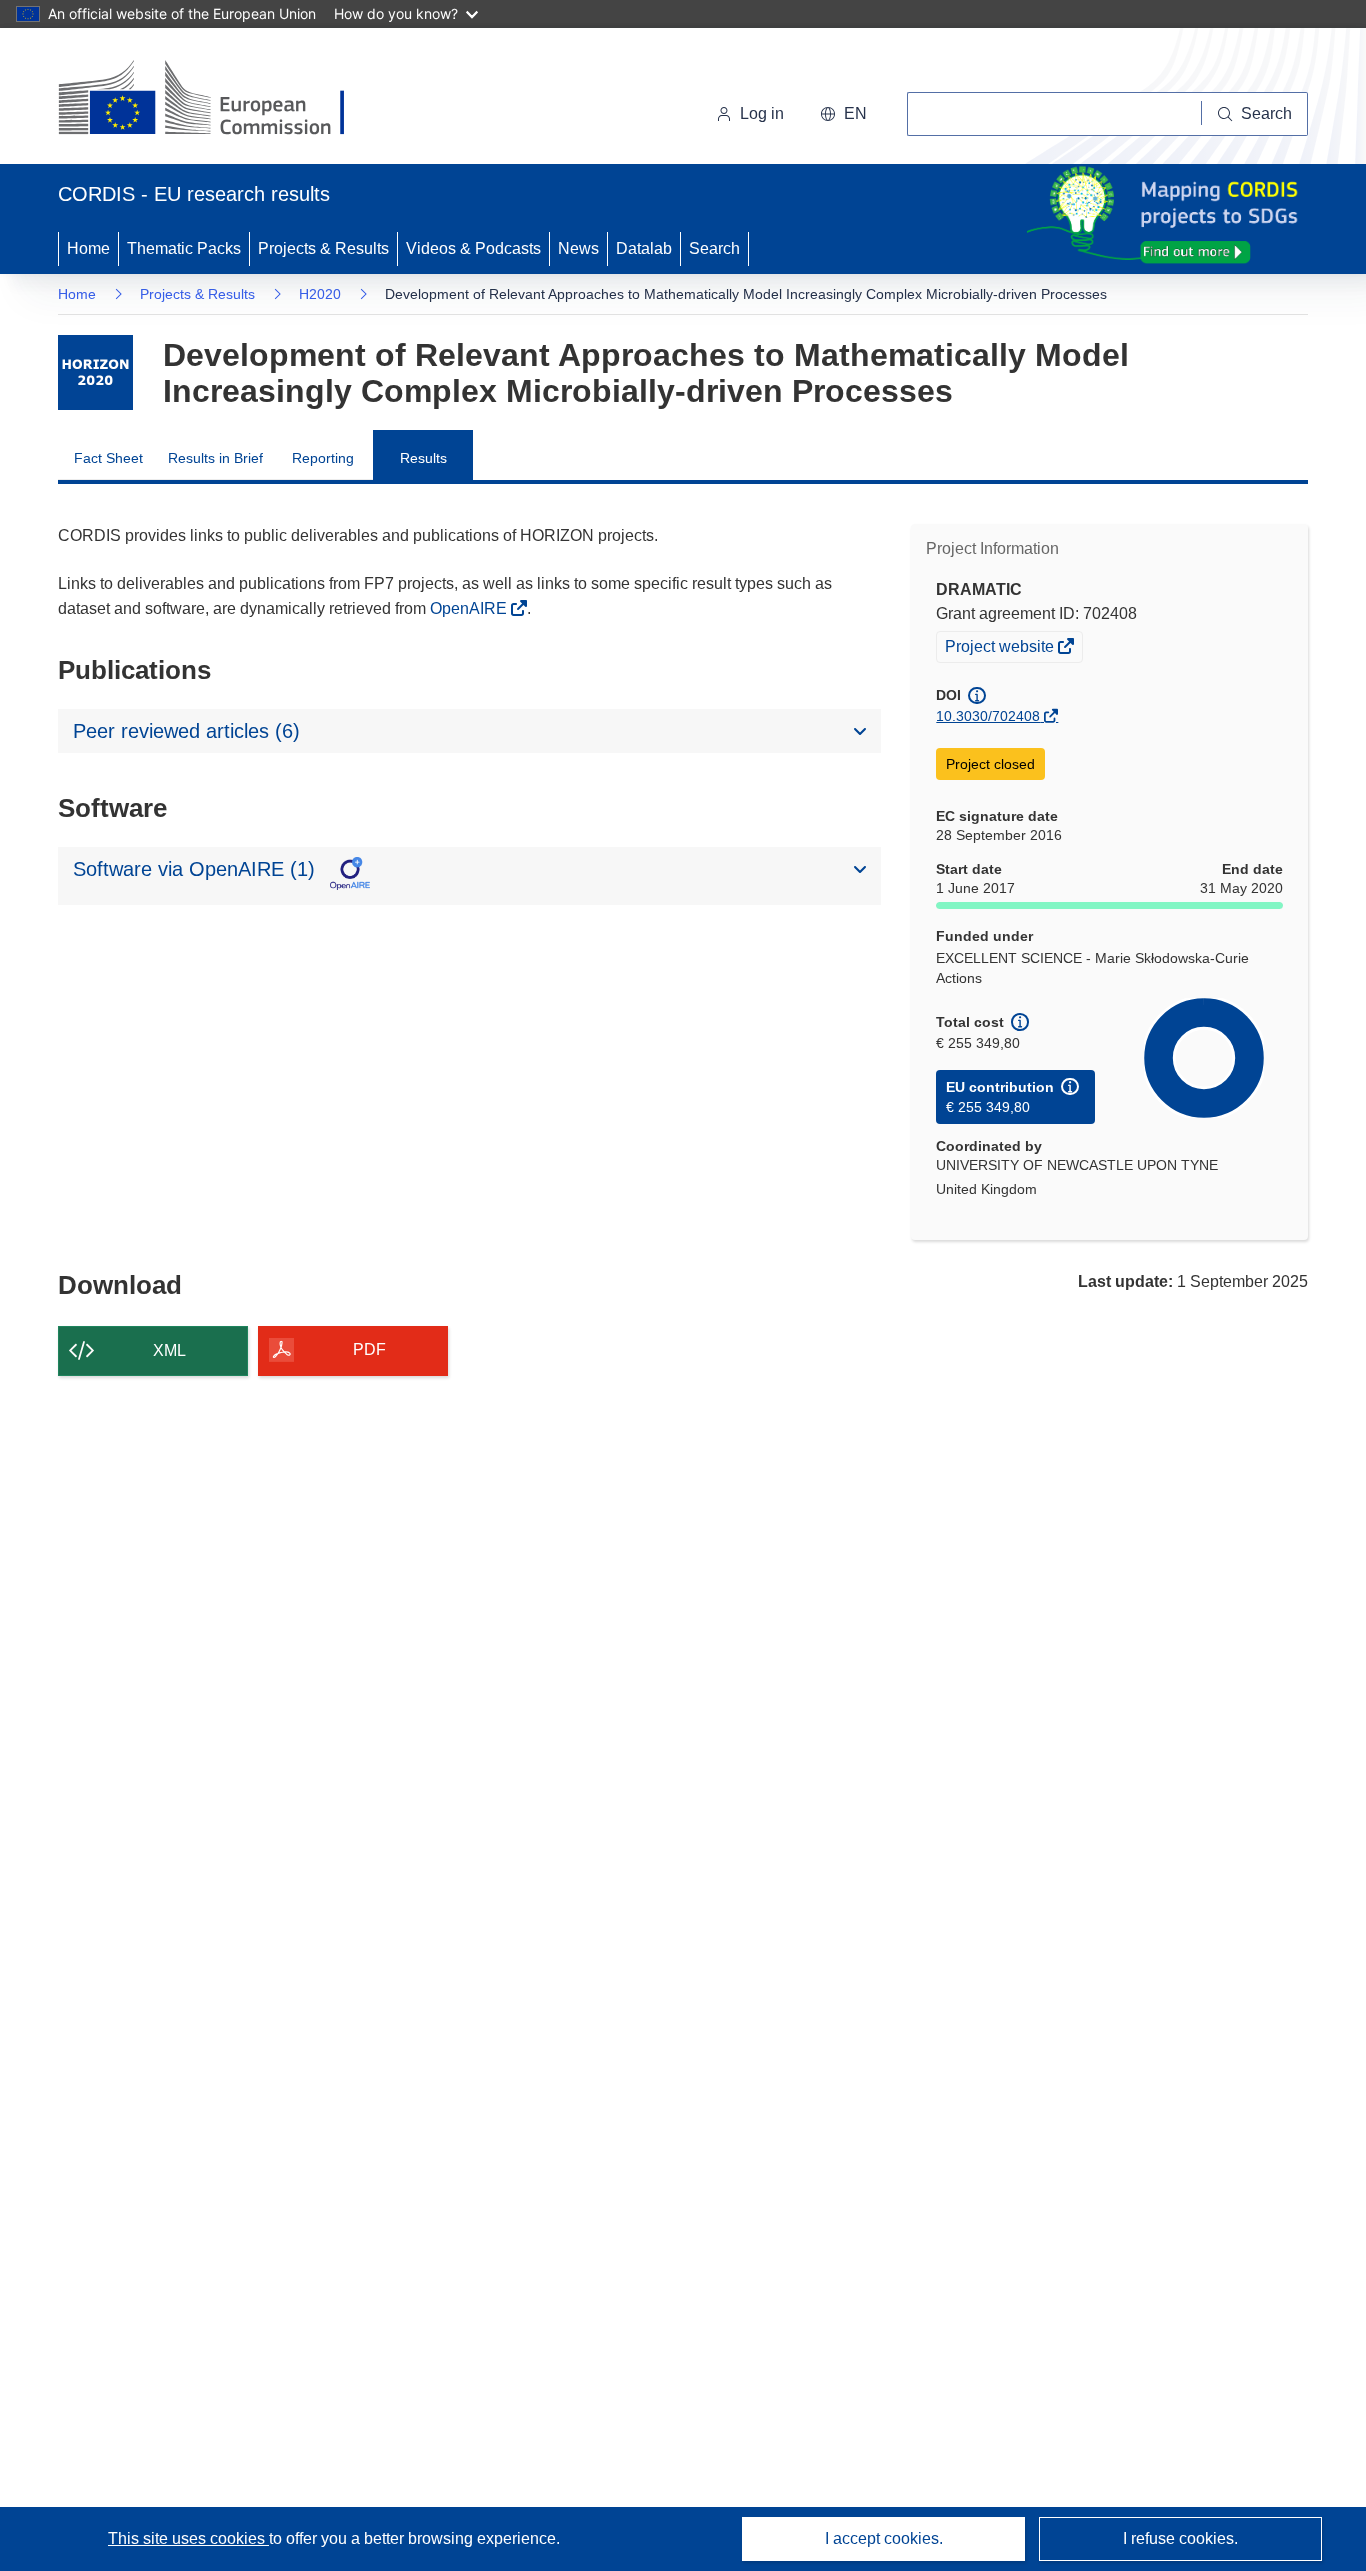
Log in (762, 113)
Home (88, 248)
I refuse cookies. (1180, 2538)
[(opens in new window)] (219, 100)
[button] (843, 114)
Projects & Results (323, 248)
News (578, 248)
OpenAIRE (470, 608)
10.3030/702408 (988, 716)
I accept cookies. (884, 2538)
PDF (369, 1349)
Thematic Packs (184, 248)
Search (714, 248)
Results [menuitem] (423, 458)
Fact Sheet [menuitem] (108, 458)
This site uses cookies (188, 2538)
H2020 (320, 294)
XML (169, 1350)
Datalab (644, 248)
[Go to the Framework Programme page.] (95, 372)
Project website (1001, 649)
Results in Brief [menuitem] (215, 458)
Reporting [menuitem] (323, 458)
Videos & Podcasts (473, 248)
